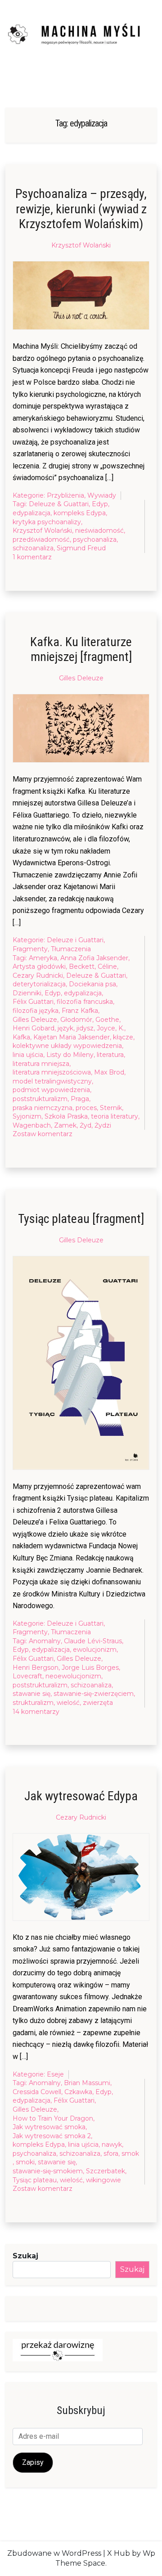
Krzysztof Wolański (81, 245)
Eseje (55, 2074)
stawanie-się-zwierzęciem (94, 1694)
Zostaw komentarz (43, 1134)
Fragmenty (30, 949)
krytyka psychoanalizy (47, 522)
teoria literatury (115, 1116)
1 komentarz (32, 557)
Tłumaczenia (71, 949)
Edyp (100, 504)
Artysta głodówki (39, 967)
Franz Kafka (80, 1011)
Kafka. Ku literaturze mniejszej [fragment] (81, 650)
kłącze (123, 1037)
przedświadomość (41, 539)
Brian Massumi (87, 2083)
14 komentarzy (36, 1712)
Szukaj (25, 2256)
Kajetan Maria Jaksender (72, 1037)
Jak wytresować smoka (49, 2127)
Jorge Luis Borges (90, 1668)
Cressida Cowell (37, 2092)
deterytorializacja (39, 984)
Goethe (107, 1020)
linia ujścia (28, 1055)
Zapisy (33, 2462)
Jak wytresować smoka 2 (52, 2136)
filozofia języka (36, 1011)
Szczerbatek (106, 2171)
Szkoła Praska (66, 1116)
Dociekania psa (92, 984)
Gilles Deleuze (81, 678)
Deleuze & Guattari (59, 504)
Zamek (65, 1125)
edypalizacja (31, 513)
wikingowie (103, 2180)
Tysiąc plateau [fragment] (81, 1219)
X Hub (119, 2553)
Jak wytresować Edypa (81, 1796)
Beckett (82, 967)
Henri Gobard (34, 1028)
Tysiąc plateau (35, 2180)
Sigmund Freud (81, 548)
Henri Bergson (36, 1668)
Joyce (106, 1028)
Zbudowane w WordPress (54, 2553)
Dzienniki (27, 993)
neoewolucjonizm (73, 1676)
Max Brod (109, 1072)
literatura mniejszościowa (52, 1072)
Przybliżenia (65, 495)
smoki (25, 2162)
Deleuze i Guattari (75, 940)
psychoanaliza (95, 539)
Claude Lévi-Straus (93, 1641)
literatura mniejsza (41, 1064)
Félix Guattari (33, 1002)
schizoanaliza (33, 548)
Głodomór (76, 1020)
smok (130, 2153)
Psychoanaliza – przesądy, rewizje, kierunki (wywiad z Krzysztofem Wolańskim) (81, 209)
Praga (80, 1099)
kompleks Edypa (80, 513)
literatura (110, 1055)
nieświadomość (99, 530)
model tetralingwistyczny (52, 1081)
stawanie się (31, 1694)
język (65, 1028)
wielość (68, 1703)
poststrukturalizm (40, 1099)
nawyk (112, 2144)
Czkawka (78, 2092)
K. (121, 1028)
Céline (107, 967)
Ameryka (43, 958)
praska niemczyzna (43, 1108)
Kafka (21, 1037)
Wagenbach (32, 1125)
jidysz (85, 1028)
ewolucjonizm (95, 1650)
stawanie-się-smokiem (48, 2171)
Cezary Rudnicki (38, 976)
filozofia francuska (85, 1002)
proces (86, 1108)
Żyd (85, 1125)
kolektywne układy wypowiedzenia (67, 1046)
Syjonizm (27, 1116)
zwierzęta (98, 1703)
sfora (111, 2153)
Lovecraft (27, 1676)
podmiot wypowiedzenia (51, 1090)
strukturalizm (33, 1703)
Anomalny (45, 1641)
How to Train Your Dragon (53, 2118)
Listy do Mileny (70, 1055)
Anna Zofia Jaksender (94, 958)
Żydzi (103, 1125)
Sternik (111, 1108)
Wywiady (102, 495)
